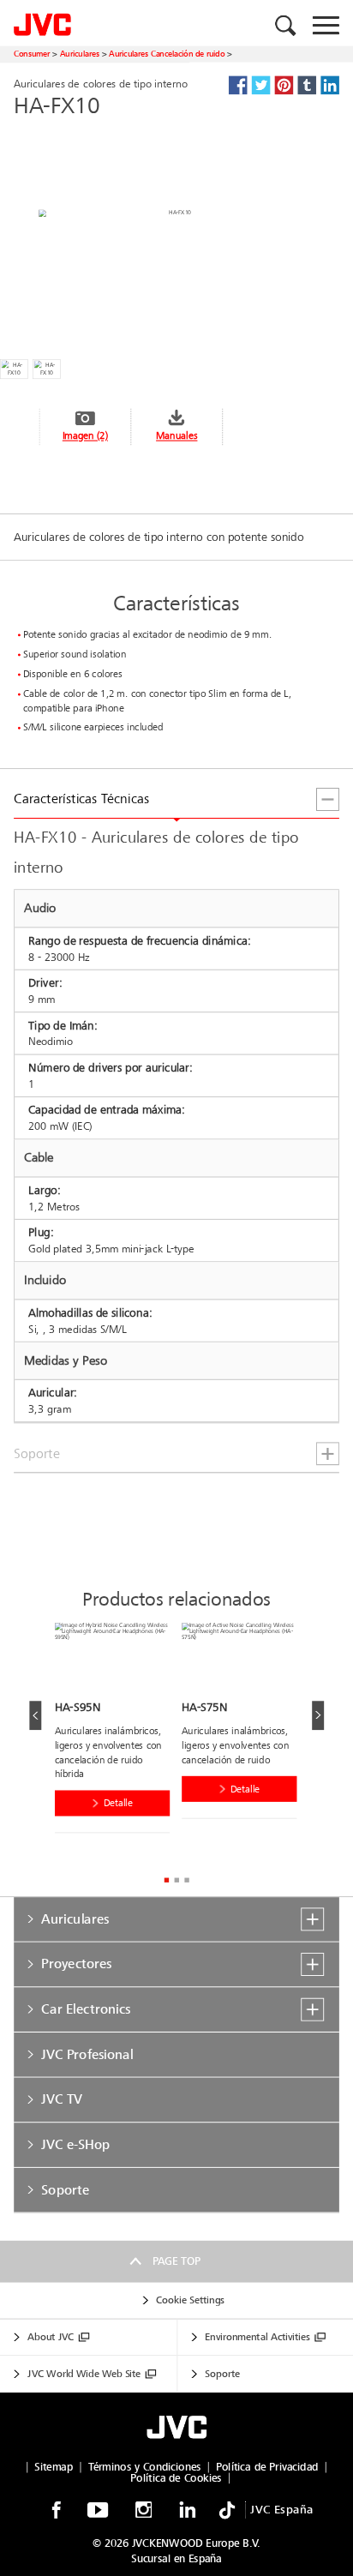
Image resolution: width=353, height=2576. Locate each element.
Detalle (118, 1804)
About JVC (51, 2338)
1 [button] (166, 1879)
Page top (176, 2261)
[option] (118, 1732)
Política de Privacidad (267, 2467)
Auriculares (80, 54)
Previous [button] (35, 1715)
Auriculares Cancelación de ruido (167, 54)
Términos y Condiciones (145, 2467)
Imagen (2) (85, 436)
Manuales (176, 436)
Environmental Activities (257, 2338)
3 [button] (186, 1879)
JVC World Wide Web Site (84, 2374)
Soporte (222, 2374)
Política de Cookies (176, 2478)
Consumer (32, 54)
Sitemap (54, 2467)
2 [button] (176, 1879)
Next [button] (318, 1715)
